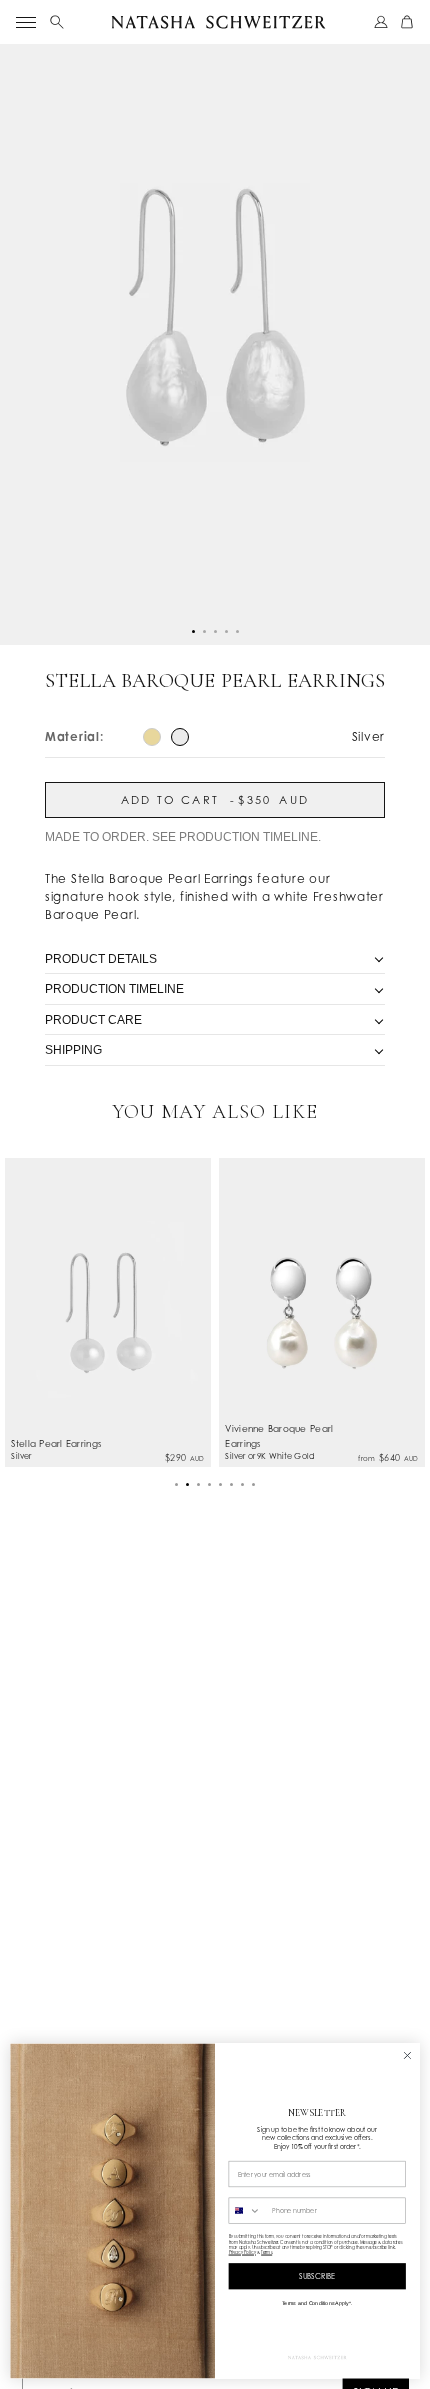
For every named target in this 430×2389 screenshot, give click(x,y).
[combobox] (248, 2210)
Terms (266, 2252)
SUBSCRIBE (317, 2276)
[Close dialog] (408, 2056)
